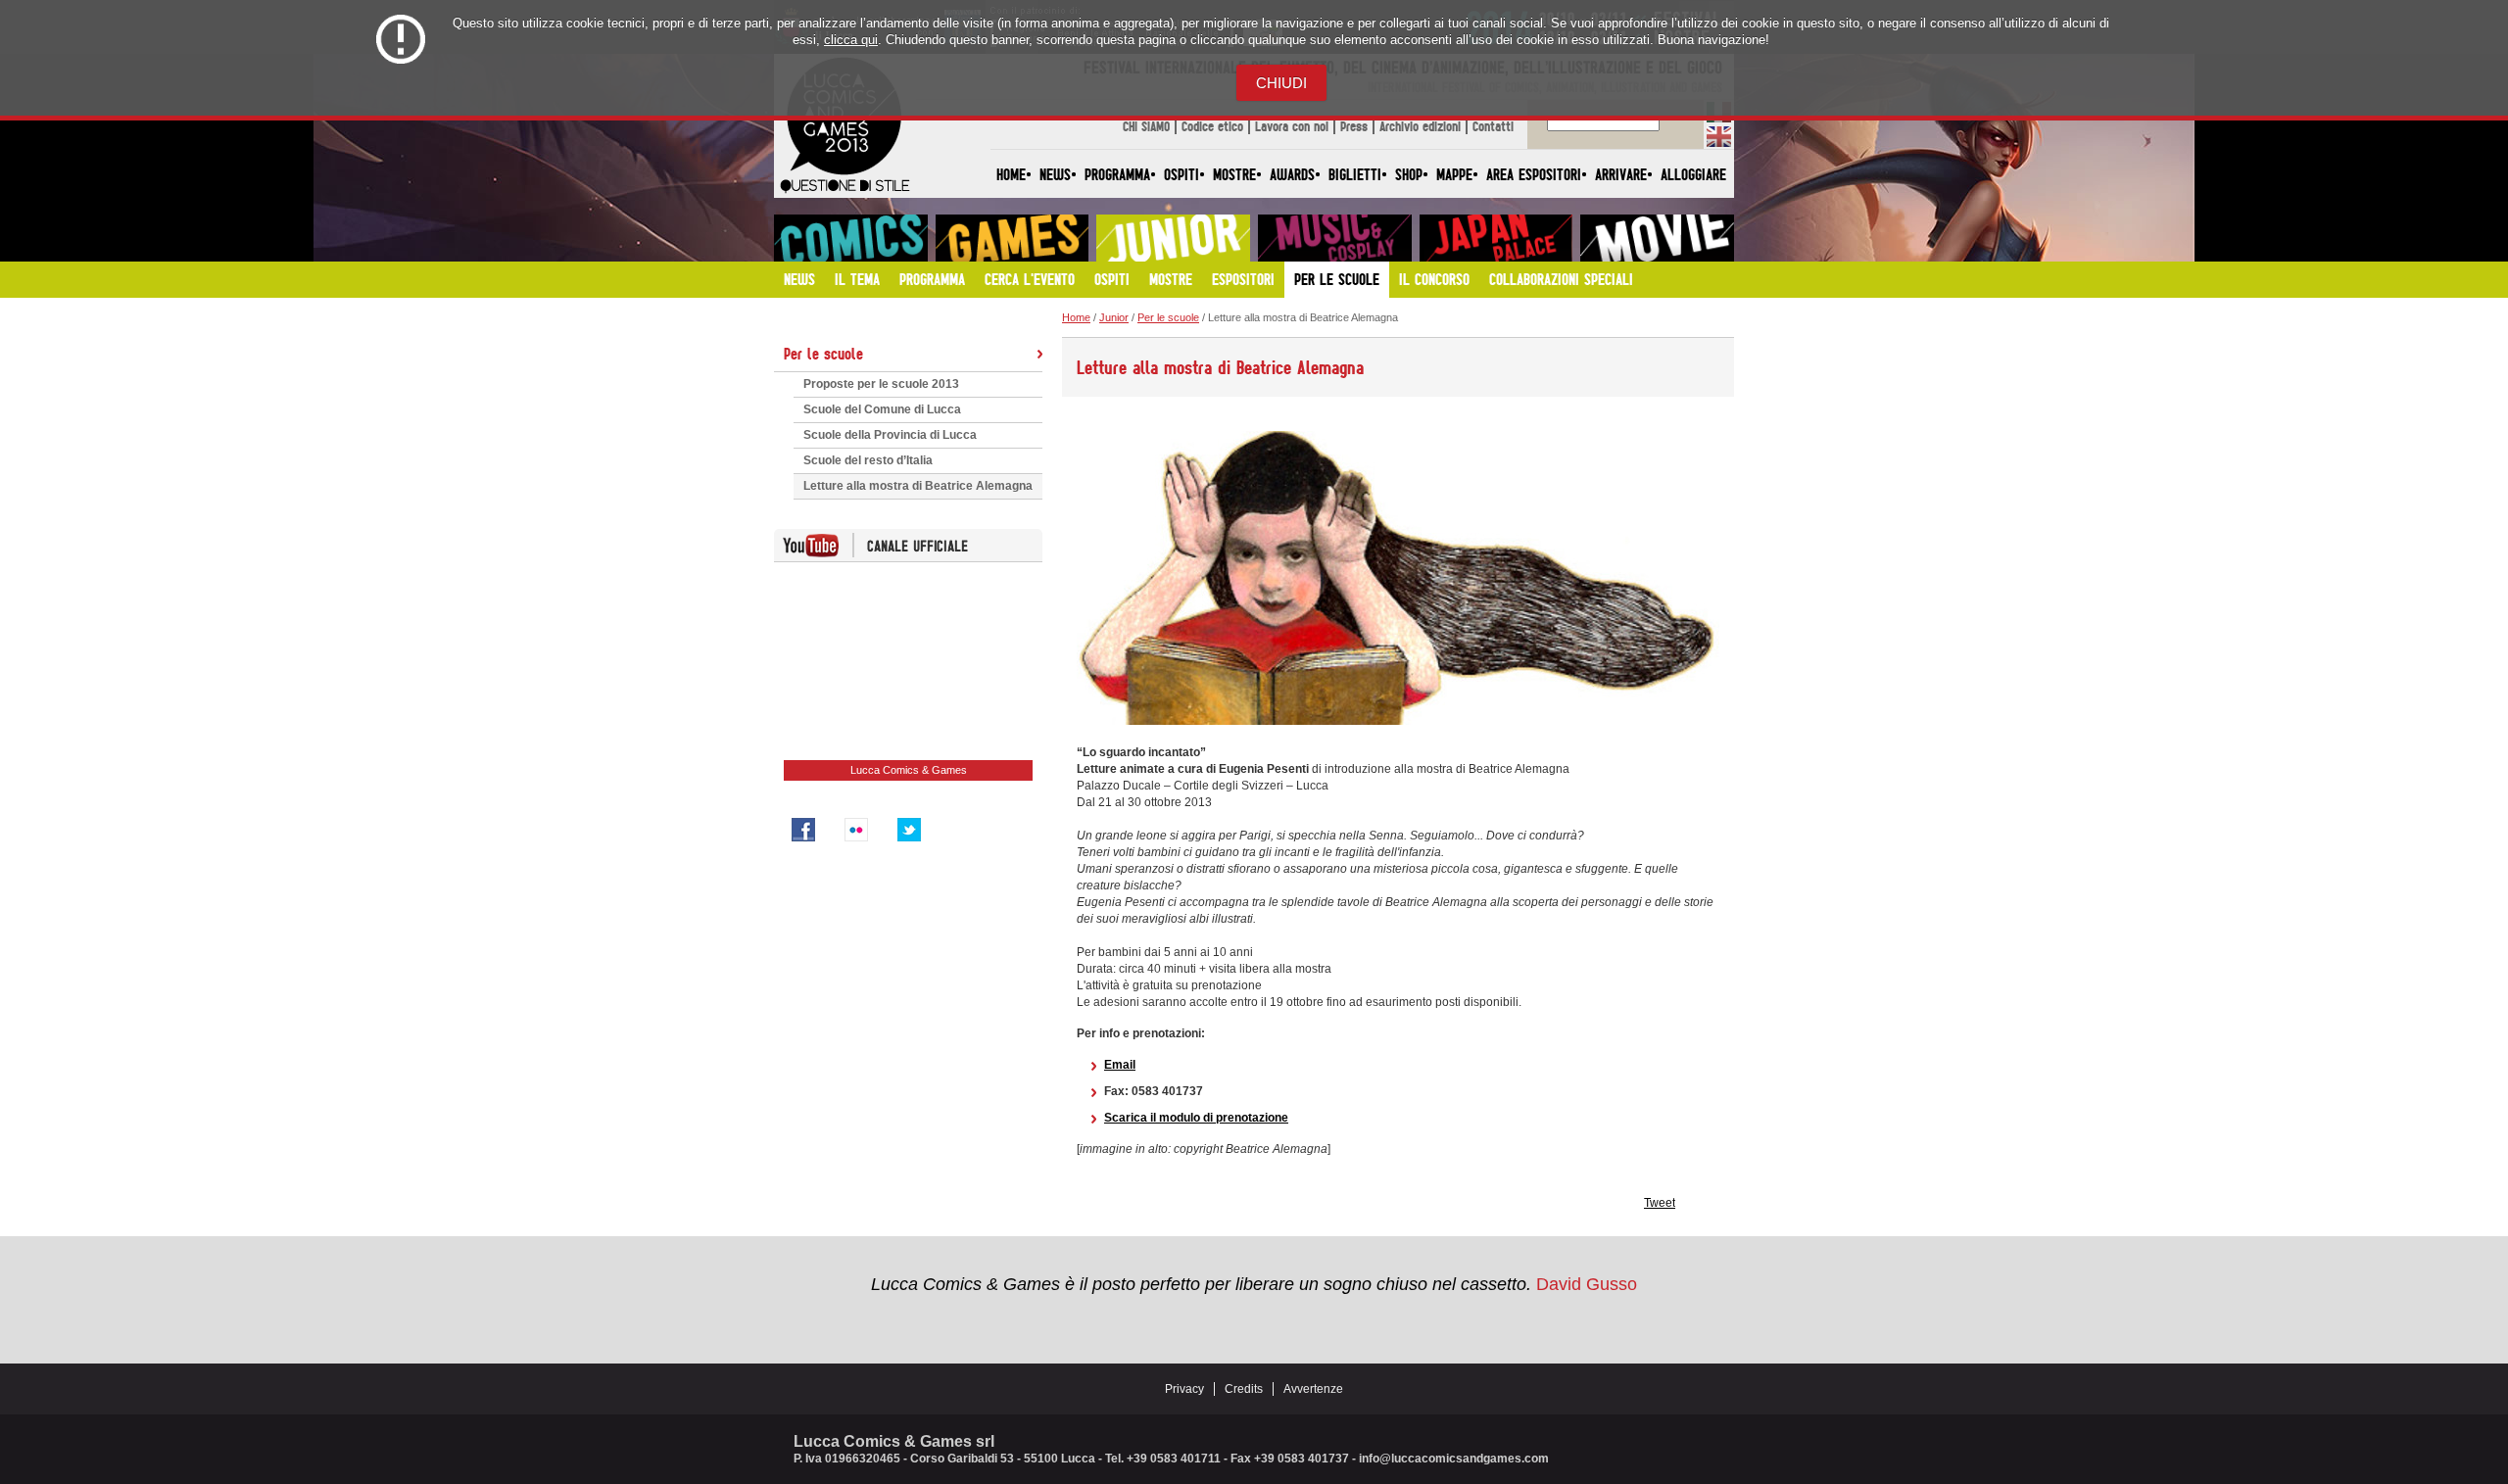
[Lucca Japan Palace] (1496, 238)
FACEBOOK (803, 830)
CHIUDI (1281, 83)
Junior (1114, 317)
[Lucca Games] (1013, 238)
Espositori (1243, 279)
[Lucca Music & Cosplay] (1335, 238)
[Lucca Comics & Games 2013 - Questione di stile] (845, 192)
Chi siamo (1146, 126)
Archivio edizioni (1420, 126)
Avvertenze (1313, 1389)
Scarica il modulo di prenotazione (1196, 1118)
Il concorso (1434, 279)
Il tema (857, 279)
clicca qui (851, 40)
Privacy (1184, 1389)
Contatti (1493, 126)
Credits (1244, 1389)
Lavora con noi (1292, 126)
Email (1120, 1065)
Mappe (1454, 174)
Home (1011, 174)
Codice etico (1212, 126)
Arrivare (1621, 174)
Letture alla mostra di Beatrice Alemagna (918, 486)
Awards (1292, 174)
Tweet (1660, 1203)
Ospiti (1182, 174)
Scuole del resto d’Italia (868, 460)
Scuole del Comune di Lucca (882, 409)
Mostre (1234, 174)
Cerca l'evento (1030, 279)
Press (1354, 126)
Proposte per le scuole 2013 (881, 384)
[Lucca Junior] (1173, 238)
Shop (1409, 174)
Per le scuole (1337, 279)
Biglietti (1355, 174)
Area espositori (1534, 174)
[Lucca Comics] (851, 238)
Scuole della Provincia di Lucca (890, 435)
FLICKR (856, 830)
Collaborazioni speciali (1561, 279)
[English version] (1719, 137)
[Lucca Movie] (1657, 238)
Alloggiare (1693, 174)
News (1055, 174)
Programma (1117, 174)
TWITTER (909, 830)
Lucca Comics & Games (909, 770)
